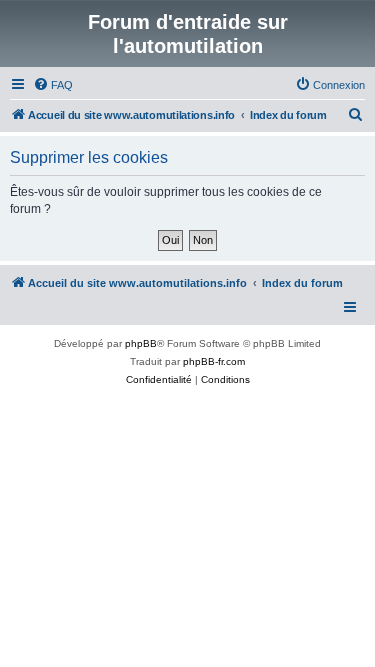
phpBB (141, 343)
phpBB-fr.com (214, 361)
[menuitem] (53, 85)
